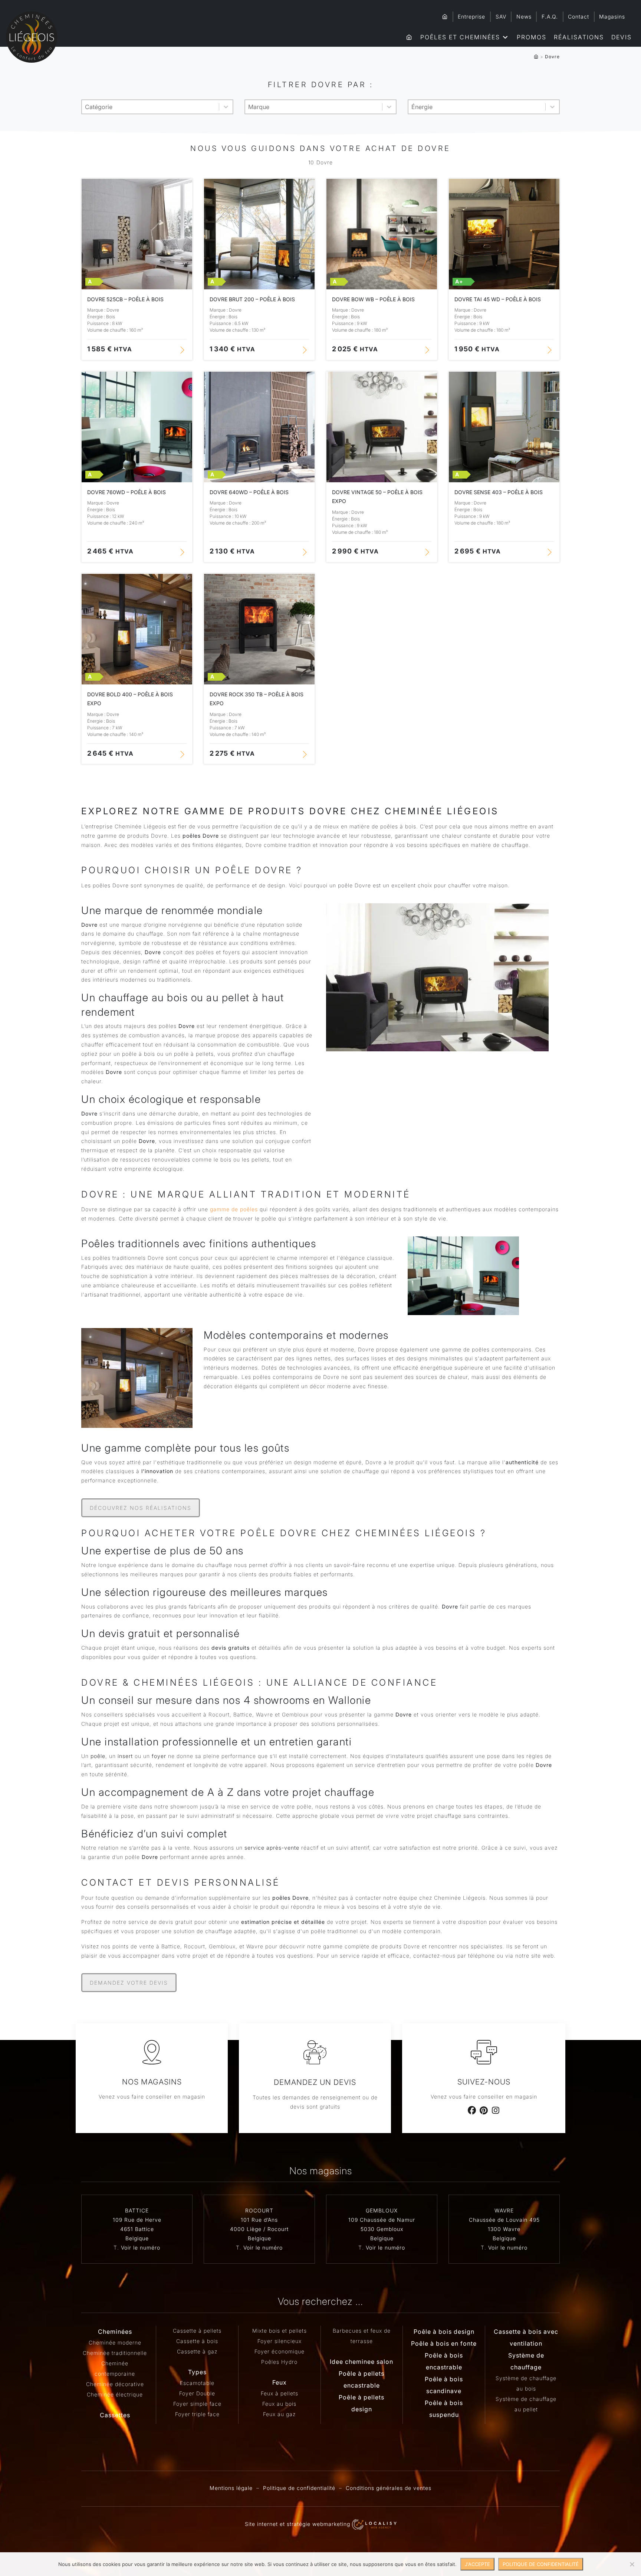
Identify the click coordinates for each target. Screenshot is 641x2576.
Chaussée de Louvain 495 (504, 2220)
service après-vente (272, 1848)
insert (125, 1756)
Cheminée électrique (115, 2394)
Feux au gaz (279, 2414)
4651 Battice (137, 2229)
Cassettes (115, 2415)
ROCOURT (259, 2210)
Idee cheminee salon (361, 2362)
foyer (159, 1756)
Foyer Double (197, 2393)
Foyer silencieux (280, 2341)
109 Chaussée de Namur (382, 2220)
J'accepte (477, 2564)
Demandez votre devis (129, 1983)
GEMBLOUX (382, 2210)
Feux (280, 2382)
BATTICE (137, 2210)
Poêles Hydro (279, 2362)
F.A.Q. (550, 17)
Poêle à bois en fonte (444, 2343)
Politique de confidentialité (299, 2488)
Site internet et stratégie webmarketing (298, 2524)
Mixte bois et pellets (280, 2331)
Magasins (612, 17)
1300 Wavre (504, 2229)
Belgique (137, 2238)
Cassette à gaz (197, 2351)
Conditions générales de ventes (389, 2488)
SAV (501, 17)
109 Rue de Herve (137, 2220)
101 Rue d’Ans (259, 2220)
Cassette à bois (197, 2341)
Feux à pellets (280, 2393)
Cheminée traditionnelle (115, 2353)
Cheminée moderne (115, 2342)
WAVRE (504, 2210)
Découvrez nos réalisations (141, 1508)
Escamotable (197, 2383)
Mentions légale (231, 2488)
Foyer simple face (197, 2404)
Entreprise (471, 17)
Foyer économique (280, 2351)
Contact (578, 17)
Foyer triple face (197, 2414)
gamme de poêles (234, 1209)
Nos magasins (152, 2082)
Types (197, 2372)
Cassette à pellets (197, 2331)
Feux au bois (279, 2404)
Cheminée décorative (115, 2384)
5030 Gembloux (382, 2229)
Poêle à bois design (444, 2332)
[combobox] (150, 107)
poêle (98, 1756)
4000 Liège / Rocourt (259, 2229)
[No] (632, 2564)
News (524, 17)
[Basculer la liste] (226, 107)
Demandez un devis (315, 2082)
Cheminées (115, 2332)
